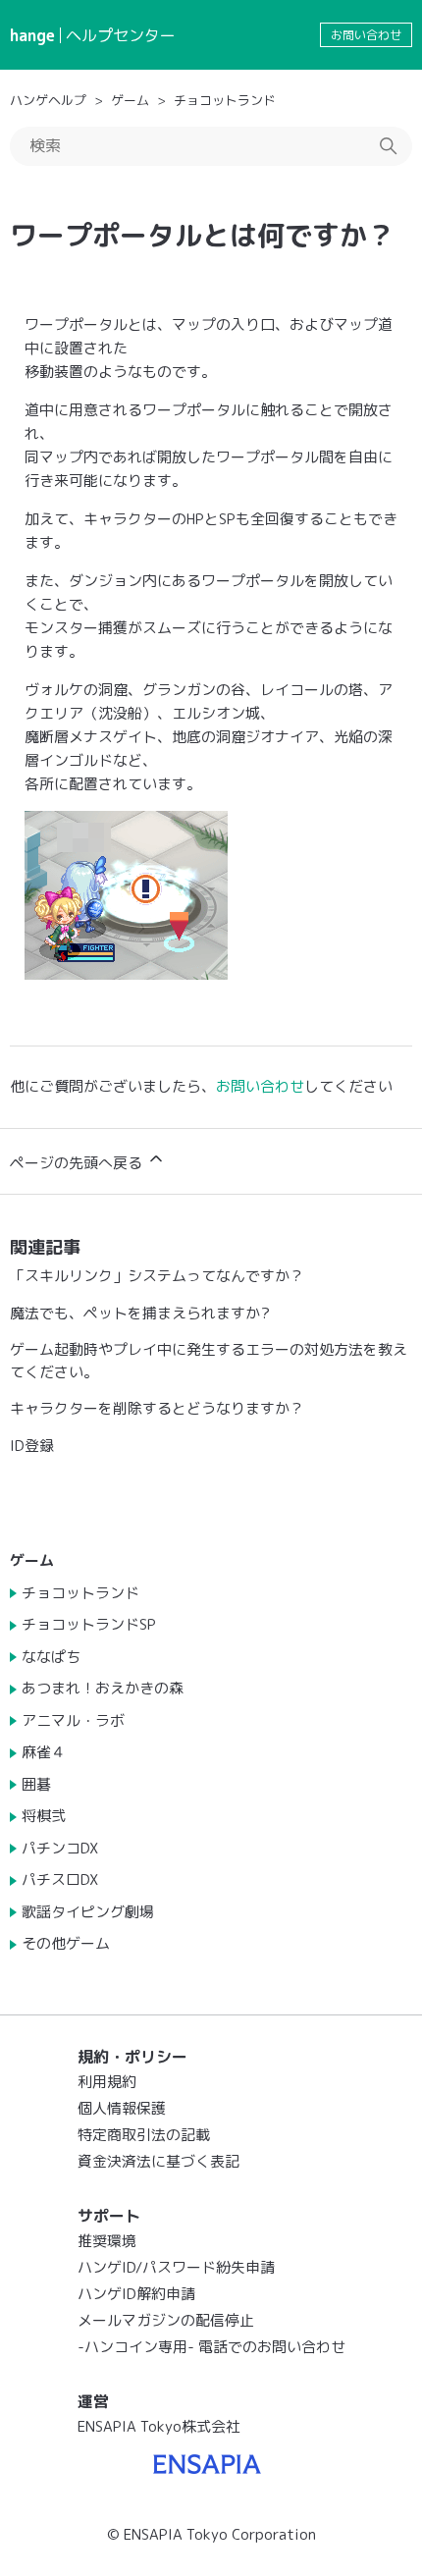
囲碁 (36, 1784)
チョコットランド (225, 100)
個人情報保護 (122, 2108)
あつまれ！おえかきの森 (103, 1688)
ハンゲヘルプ (48, 100)
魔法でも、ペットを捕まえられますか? (140, 1313)
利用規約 (107, 2082)
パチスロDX (60, 1879)
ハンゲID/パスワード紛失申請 (176, 2267)
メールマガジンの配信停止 (166, 2320)
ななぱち (51, 1657)
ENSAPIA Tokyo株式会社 (159, 2426)
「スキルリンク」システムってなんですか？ (157, 1276)
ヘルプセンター (121, 35)
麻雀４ (44, 1752)
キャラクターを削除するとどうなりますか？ (157, 1408)
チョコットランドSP (89, 1624)
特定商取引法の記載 (144, 2135)
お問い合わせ (366, 35)
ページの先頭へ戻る (78, 1163)
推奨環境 (107, 2241)
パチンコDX (60, 1848)
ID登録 (32, 1446)
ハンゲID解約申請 (136, 2294)
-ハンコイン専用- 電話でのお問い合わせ (211, 2347)
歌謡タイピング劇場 (88, 1912)
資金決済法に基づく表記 (158, 2161)
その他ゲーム (66, 1943)
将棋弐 (44, 1816)
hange (32, 35)
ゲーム (130, 100)
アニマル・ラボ (73, 1720)
